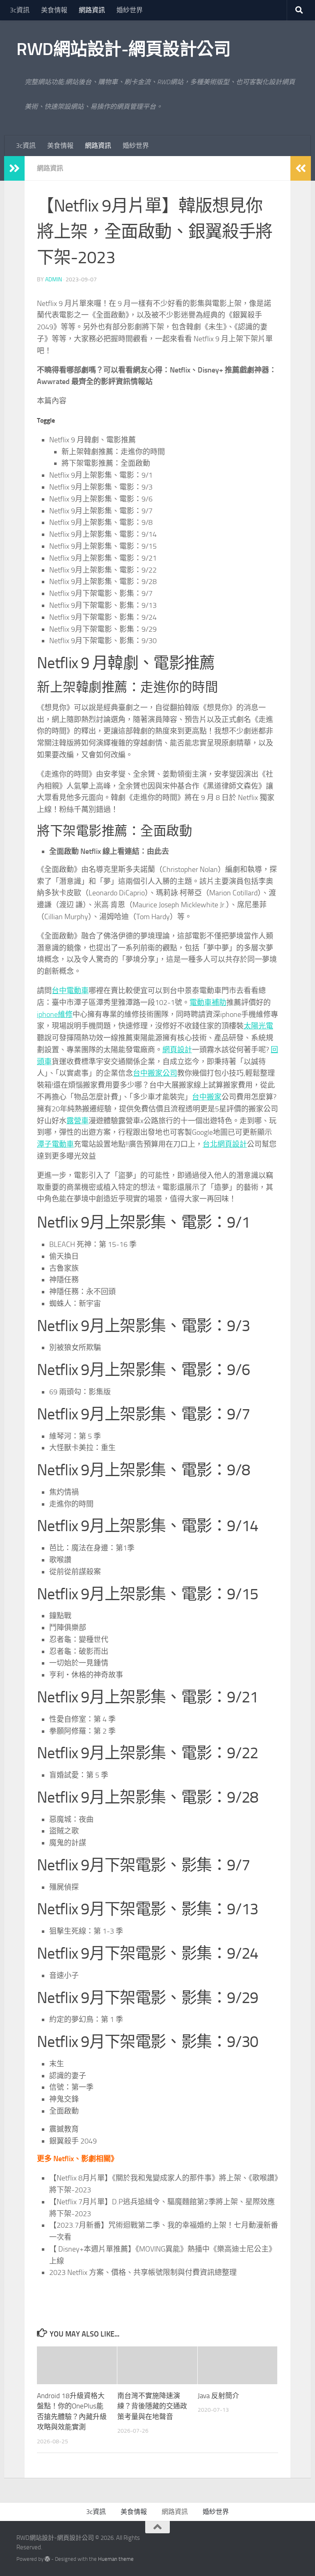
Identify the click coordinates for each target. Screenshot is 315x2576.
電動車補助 (208, 1003)
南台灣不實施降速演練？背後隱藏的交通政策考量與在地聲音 (152, 2406)
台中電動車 (70, 991)
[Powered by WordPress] (47, 2559)
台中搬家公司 (155, 1073)
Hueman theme (116, 2559)
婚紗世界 (130, 10)
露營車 (78, 1121)
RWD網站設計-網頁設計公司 (123, 49)
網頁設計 (177, 1050)
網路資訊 (92, 10)
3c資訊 (20, 10)
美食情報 (54, 10)
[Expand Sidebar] (14, 168)
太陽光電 (258, 1026)
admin (54, 279)
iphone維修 (55, 1014)
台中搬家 (207, 1097)
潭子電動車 (55, 1144)
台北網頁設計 (225, 1144)
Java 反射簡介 (218, 2396)
